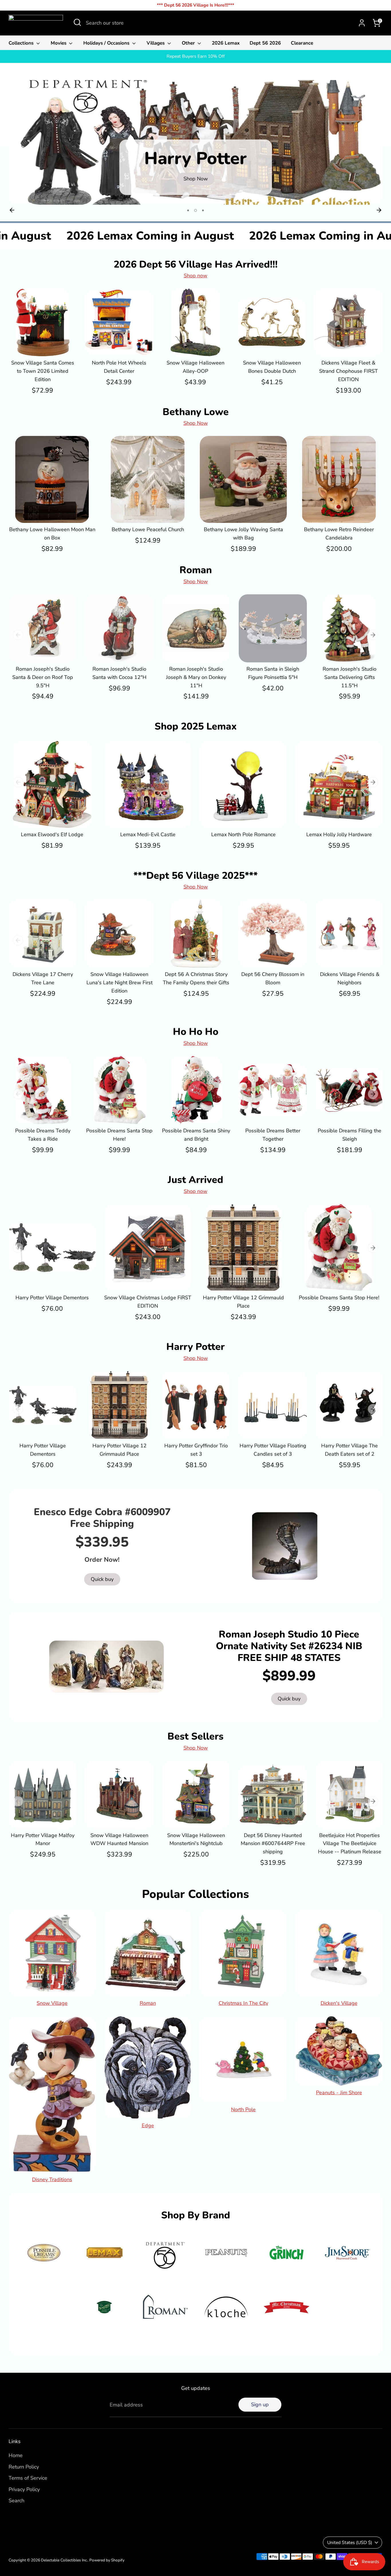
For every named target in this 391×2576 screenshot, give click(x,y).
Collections (22, 43)
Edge (148, 2125)
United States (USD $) (350, 2543)
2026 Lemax (226, 43)
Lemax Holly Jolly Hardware (339, 834)
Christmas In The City (243, 2003)
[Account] (362, 23)
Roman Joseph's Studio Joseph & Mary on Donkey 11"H (196, 677)
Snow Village (52, 2003)
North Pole (243, 2109)
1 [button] (188, 210)
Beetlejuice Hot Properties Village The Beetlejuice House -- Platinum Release (350, 1844)
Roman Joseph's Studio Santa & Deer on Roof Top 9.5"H (43, 677)
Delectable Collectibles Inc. (64, 2560)
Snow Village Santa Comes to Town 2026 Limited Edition (43, 371)
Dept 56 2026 (265, 43)
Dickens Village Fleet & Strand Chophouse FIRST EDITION (348, 371)
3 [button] (202, 210)
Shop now (195, 276)
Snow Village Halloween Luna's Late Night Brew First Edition (120, 983)
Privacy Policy (24, 2489)
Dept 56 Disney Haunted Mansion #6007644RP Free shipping (273, 1844)
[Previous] (12, 210)
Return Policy (24, 2467)
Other (189, 43)
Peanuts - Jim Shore (339, 2093)
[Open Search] (77, 22)
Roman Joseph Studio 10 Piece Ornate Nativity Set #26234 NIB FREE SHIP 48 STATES (289, 1646)
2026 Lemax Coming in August (198, 236)
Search (16, 2501)
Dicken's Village (339, 2003)
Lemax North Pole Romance (243, 834)
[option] (195, 142)
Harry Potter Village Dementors (52, 1298)
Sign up (260, 2404)
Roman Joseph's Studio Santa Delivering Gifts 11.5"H (349, 677)
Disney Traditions (52, 2179)
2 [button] (195, 210)
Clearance (302, 43)
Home (16, 2455)
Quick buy (43, 346)
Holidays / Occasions (107, 43)
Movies (59, 43)
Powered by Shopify (107, 2560)
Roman (148, 2003)
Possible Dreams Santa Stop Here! (339, 1298)
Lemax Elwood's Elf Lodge (52, 834)
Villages (156, 43)
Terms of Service (28, 2478)
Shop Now (196, 423)
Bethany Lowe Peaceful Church (148, 529)
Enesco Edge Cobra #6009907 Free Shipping (102, 1518)
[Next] (379, 210)
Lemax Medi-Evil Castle (148, 834)
